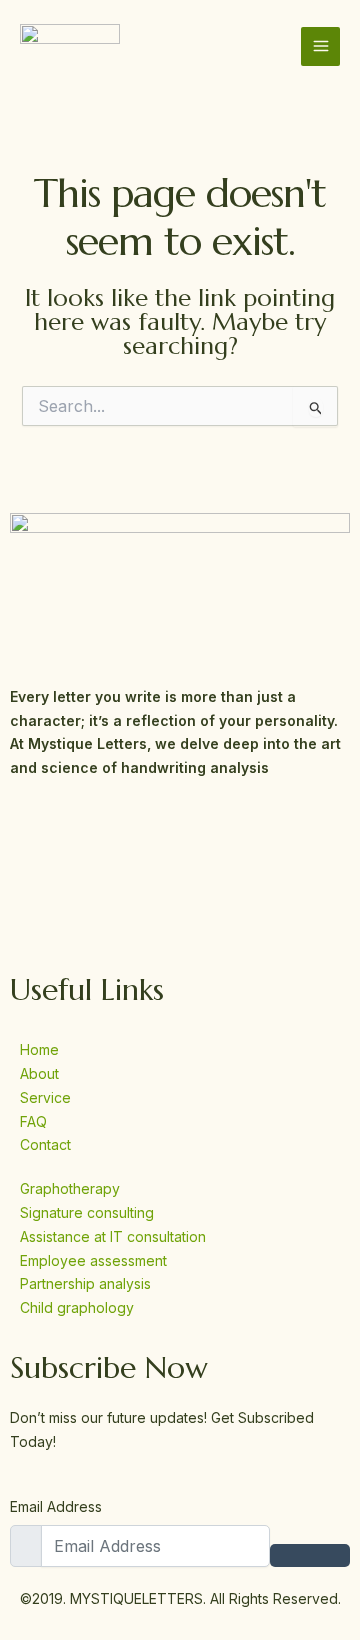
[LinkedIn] (180, 920)
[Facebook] (180, 833)
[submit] (310, 1555)
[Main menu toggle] (320, 46)
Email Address (56, 1506)
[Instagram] (180, 877)
